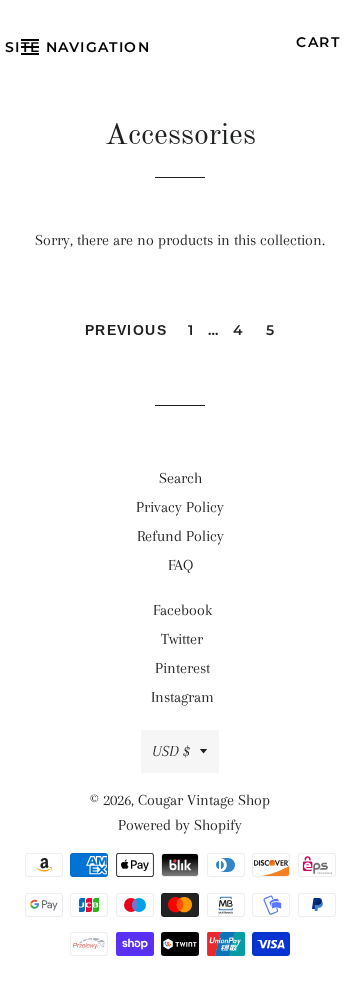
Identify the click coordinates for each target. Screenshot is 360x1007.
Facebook (182, 610)
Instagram (182, 697)
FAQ (180, 565)
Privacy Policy (180, 507)
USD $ (171, 751)
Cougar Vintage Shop (204, 800)
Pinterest (182, 668)
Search (180, 478)
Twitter (182, 639)
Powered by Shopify (180, 825)
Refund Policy (180, 536)
